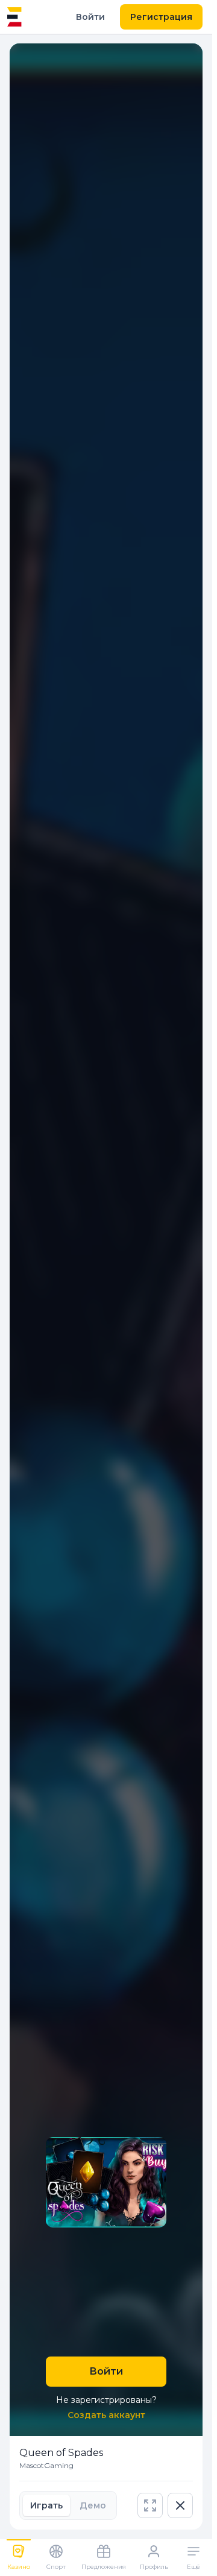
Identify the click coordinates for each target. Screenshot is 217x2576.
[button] (150, 2505)
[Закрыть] (180, 2505)
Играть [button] (46, 2505)
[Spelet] (14, 17)
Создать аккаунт (106, 2415)
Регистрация (161, 17)
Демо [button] (93, 2505)
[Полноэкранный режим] (150, 2505)
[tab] (46, 2505)
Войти (90, 17)
